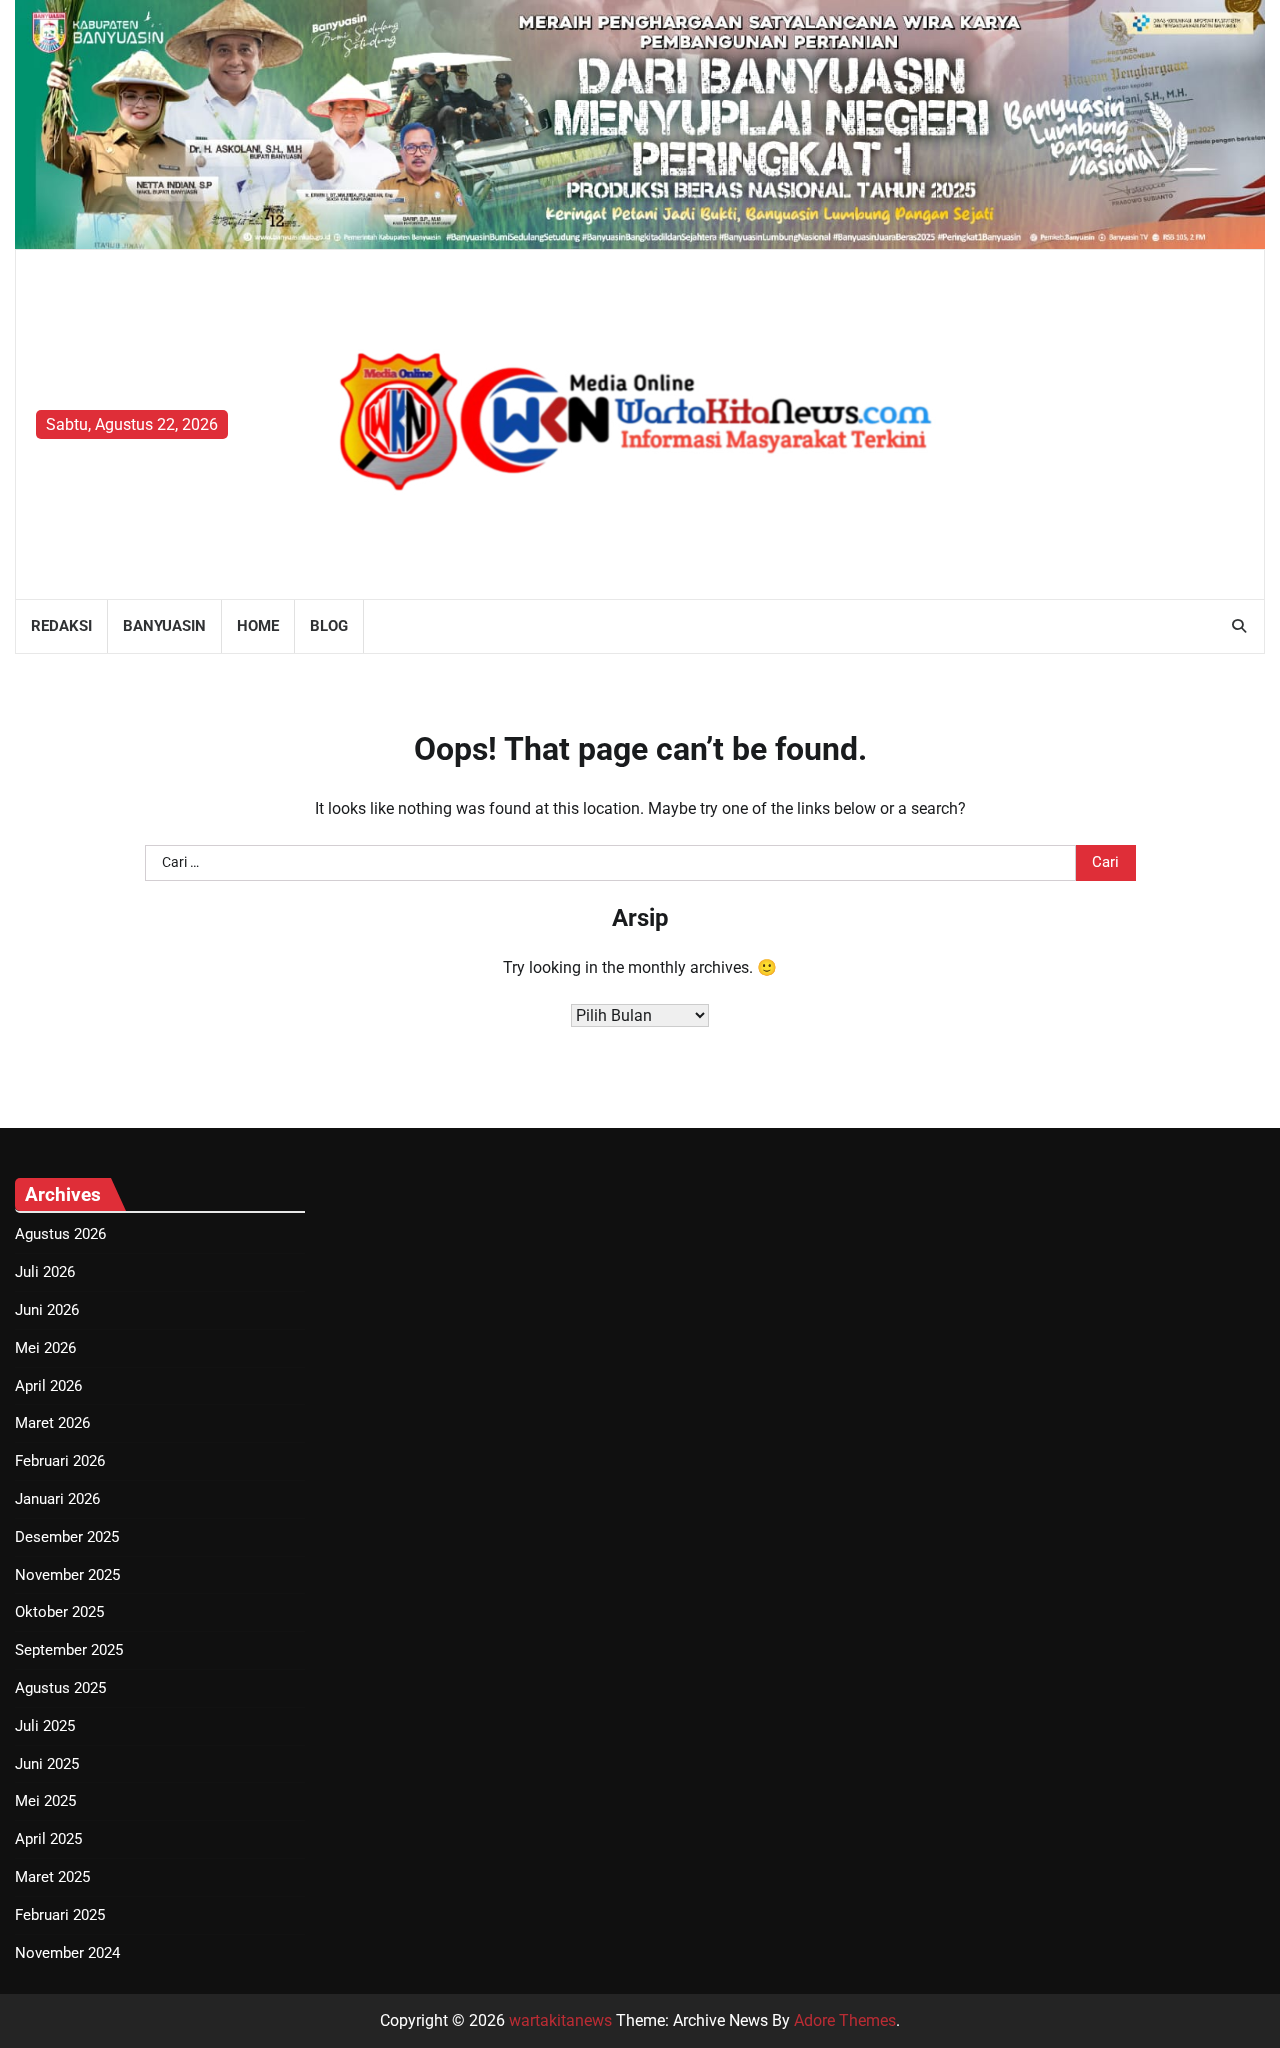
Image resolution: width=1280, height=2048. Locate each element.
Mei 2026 (45, 1348)
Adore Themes (845, 2020)
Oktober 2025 (59, 1612)
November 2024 (67, 1953)
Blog (329, 626)
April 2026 (48, 1386)
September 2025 (69, 1650)
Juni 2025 (47, 1764)
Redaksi (61, 626)
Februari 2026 (60, 1461)
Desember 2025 (67, 1537)
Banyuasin (164, 626)
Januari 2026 (57, 1499)
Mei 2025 (45, 1801)
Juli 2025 (45, 1726)
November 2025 (67, 1575)
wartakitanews (560, 2020)
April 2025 (48, 1839)
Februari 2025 (60, 1915)
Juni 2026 (47, 1310)
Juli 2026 (45, 1272)
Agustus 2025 (60, 1688)
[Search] (1239, 626)
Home (258, 626)
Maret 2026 (52, 1423)
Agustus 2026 (60, 1234)
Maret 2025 (52, 1877)
